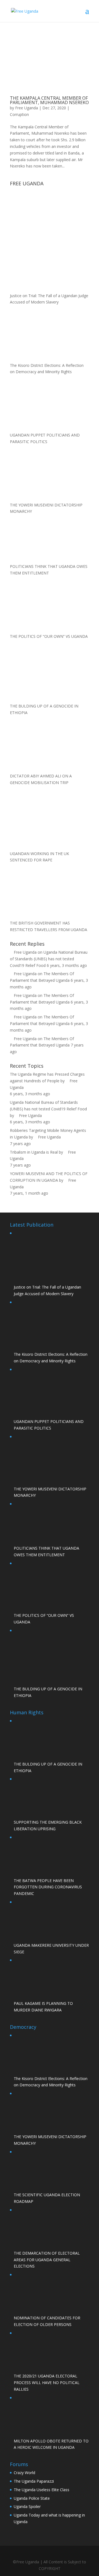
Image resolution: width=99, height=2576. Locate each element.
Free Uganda (27, 108)
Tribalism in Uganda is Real (34, 1152)
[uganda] (50, 208)
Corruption (19, 114)
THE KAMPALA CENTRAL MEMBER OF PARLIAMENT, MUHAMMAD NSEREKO (49, 100)
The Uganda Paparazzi (34, 2481)
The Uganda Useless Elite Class (42, 2490)
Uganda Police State (32, 2498)
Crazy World (24, 2473)
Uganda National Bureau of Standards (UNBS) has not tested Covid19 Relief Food (49, 959)
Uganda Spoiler (27, 2506)
